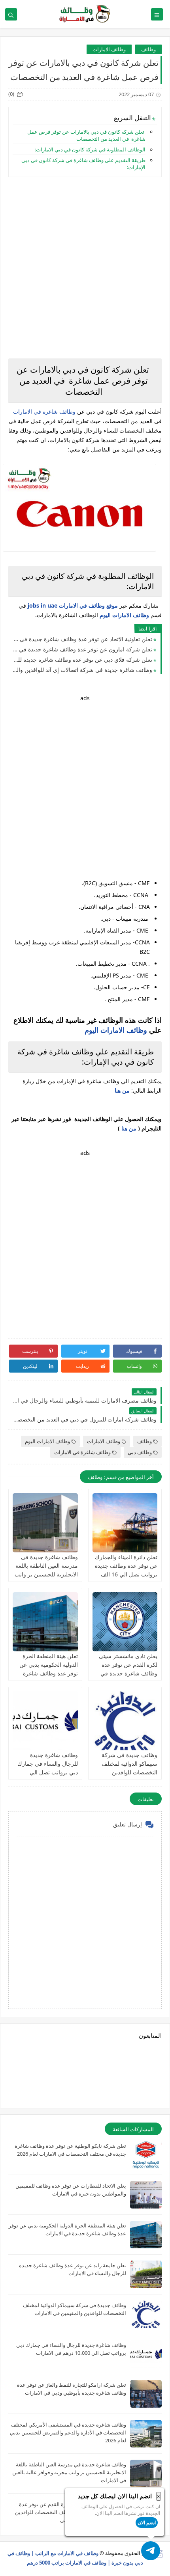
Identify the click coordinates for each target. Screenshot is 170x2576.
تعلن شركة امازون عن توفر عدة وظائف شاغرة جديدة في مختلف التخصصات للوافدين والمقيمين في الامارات (82, 649)
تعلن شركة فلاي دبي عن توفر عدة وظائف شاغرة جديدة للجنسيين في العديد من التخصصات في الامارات (82, 659)
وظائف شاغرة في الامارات (44, 411)
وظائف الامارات (109, 49)
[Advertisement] (85, 268)
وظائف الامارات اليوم (124, 615)
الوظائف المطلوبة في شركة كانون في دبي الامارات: (90, 149)
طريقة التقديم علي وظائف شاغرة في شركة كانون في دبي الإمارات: (83, 164)
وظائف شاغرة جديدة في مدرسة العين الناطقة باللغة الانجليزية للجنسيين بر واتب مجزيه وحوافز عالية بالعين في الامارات (46, 1574)
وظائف (148, 49)
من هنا (129, 1128)
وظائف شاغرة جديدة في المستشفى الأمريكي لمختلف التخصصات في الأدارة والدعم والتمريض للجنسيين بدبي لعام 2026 (68, 2432)
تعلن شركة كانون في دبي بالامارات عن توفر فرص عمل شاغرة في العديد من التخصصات (86, 135)
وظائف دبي (140, 1452)
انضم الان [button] (147, 2523)
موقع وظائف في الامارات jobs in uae (73, 605)
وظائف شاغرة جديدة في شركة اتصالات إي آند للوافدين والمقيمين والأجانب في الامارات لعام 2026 (82, 670)
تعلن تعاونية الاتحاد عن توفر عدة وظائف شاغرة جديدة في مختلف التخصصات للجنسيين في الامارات (82, 639)
